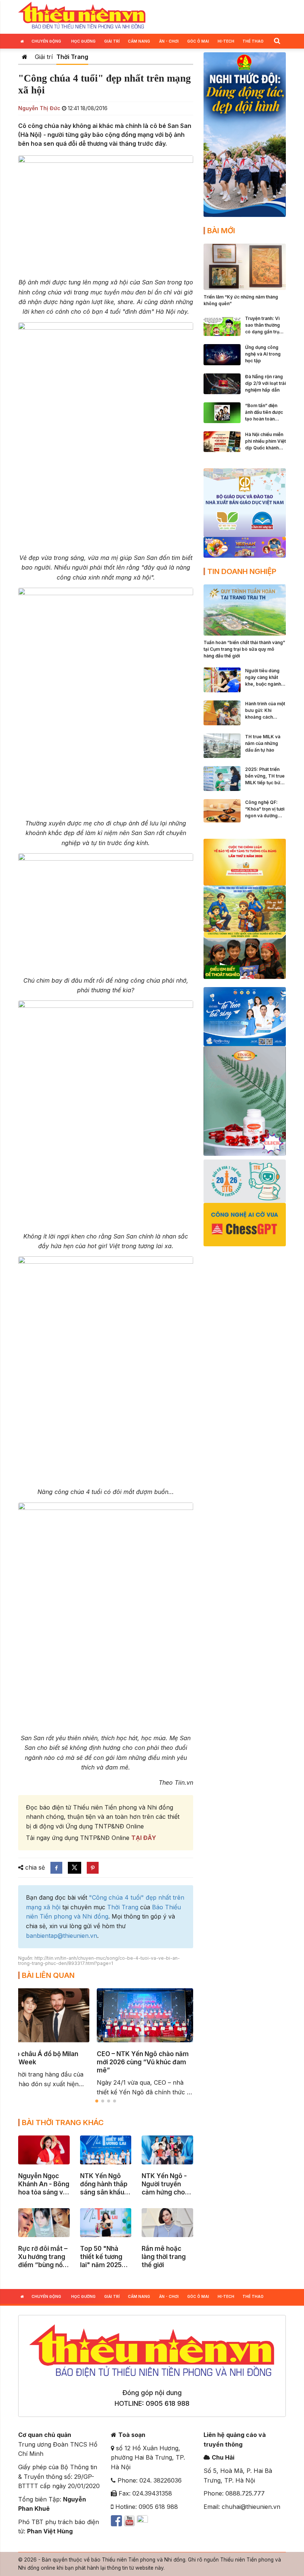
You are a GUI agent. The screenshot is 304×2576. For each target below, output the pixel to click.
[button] (277, 41)
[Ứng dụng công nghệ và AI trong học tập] (222, 354)
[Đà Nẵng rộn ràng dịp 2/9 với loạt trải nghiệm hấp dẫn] (222, 383)
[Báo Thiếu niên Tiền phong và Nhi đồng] (82, 16)
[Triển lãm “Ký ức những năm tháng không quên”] (245, 266)
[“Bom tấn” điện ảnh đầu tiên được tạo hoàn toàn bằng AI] (222, 412)
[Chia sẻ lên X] (75, 1868)
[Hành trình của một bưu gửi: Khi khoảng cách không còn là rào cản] (222, 712)
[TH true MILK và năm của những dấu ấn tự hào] (222, 745)
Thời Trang (72, 57)
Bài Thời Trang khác (63, 2123)
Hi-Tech (226, 41)
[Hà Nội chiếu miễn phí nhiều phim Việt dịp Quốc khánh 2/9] (222, 441)
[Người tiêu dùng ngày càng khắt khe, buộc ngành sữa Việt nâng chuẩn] (222, 679)
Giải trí (112, 41)
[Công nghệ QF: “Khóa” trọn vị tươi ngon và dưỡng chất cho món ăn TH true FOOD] (222, 810)
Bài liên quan (48, 1975)
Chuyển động (46, 41)
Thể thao (253, 41)
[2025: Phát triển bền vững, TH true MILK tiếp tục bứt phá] (222, 778)
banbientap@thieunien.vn (62, 1936)
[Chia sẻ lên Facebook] (56, 1868)
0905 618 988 (168, 2403)
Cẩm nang (139, 41)
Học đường (83, 41)
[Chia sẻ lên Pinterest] (93, 1868)
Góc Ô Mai (198, 41)
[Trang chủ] (25, 57)
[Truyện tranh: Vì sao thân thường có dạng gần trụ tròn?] (222, 325)
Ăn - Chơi (169, 41)
